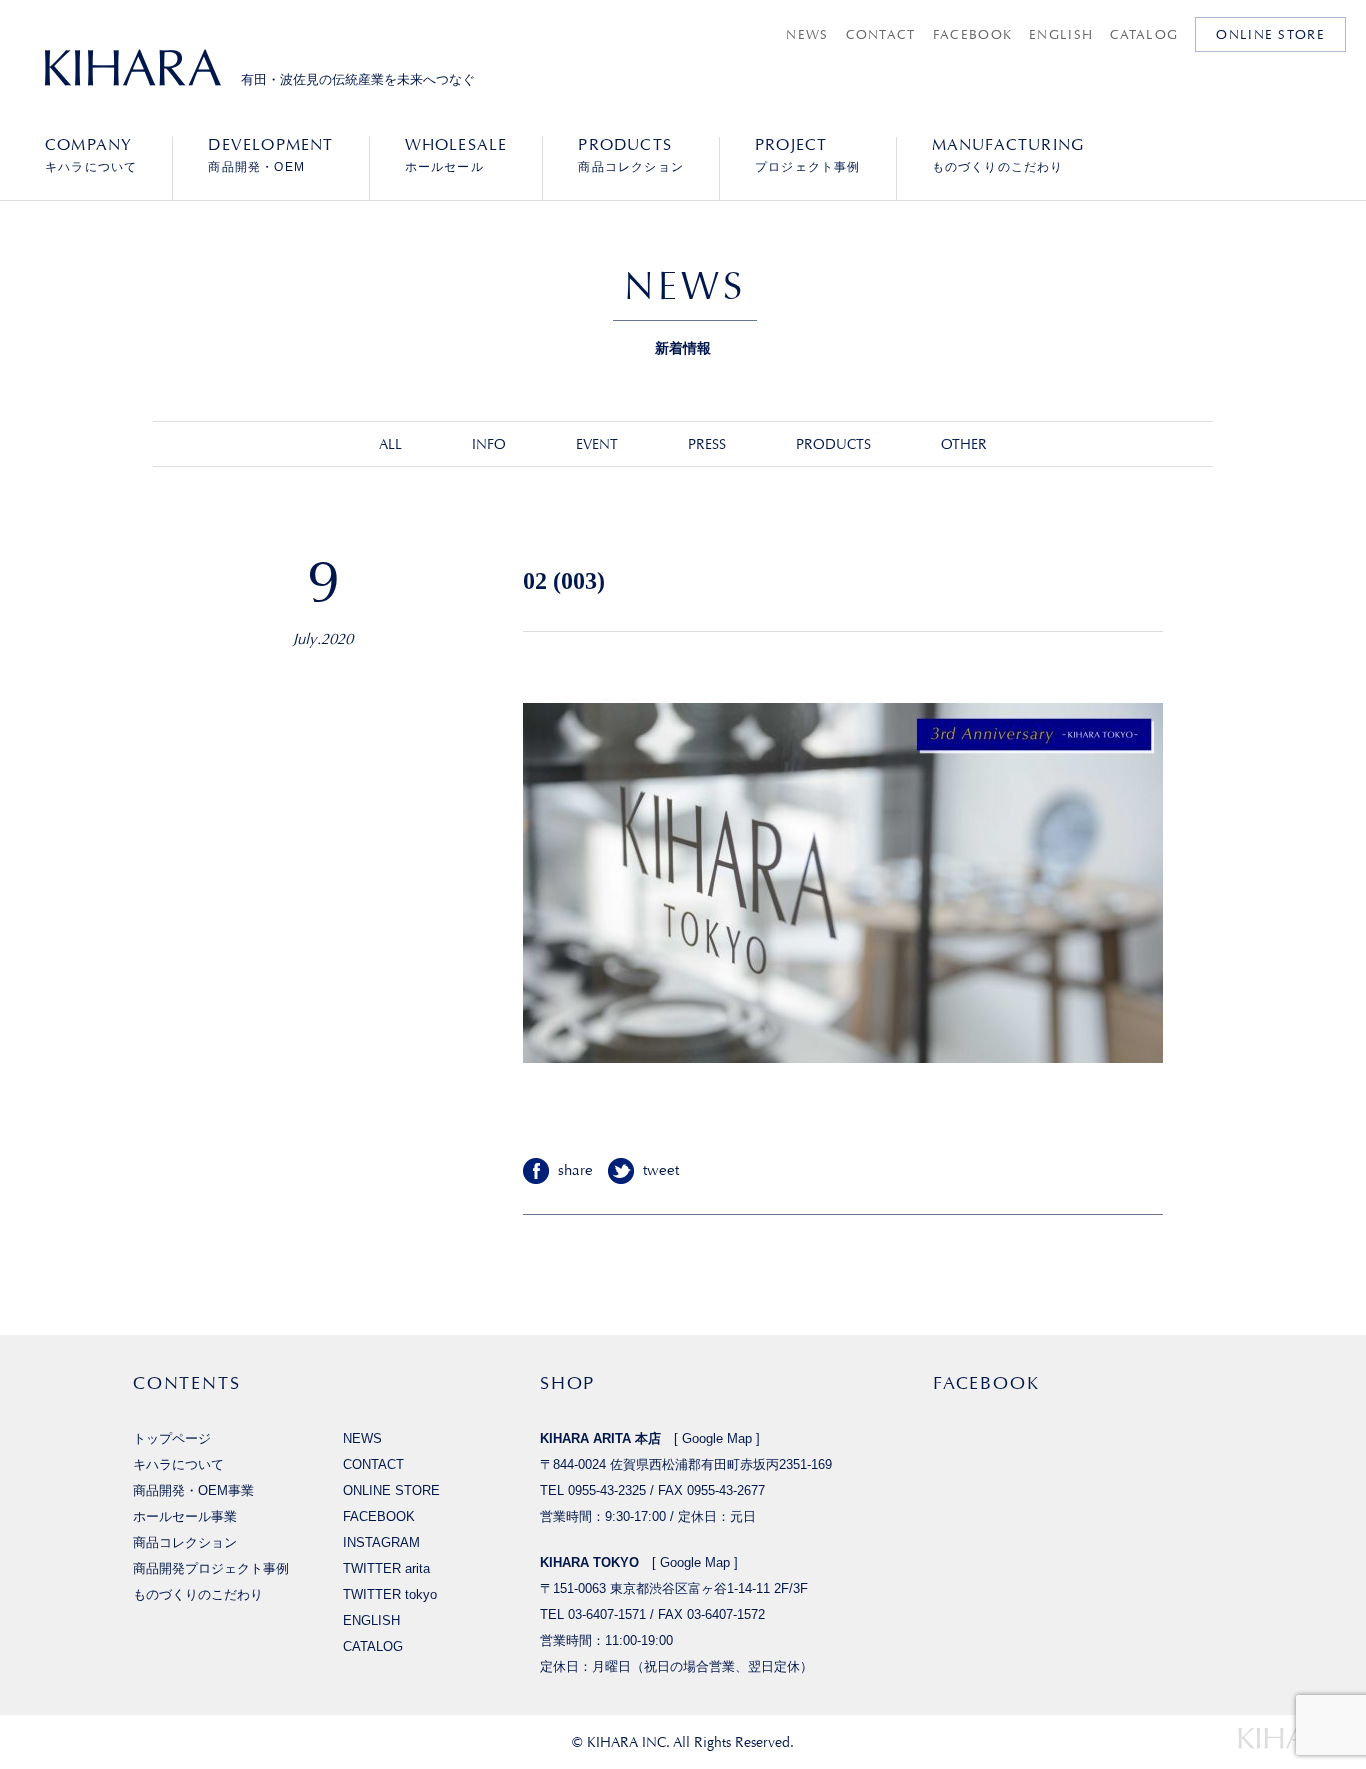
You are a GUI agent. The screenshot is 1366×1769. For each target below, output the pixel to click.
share (575, 1170)
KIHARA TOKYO (589, 1562)
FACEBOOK (972, 34)
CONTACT (881, 34)
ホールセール (456, 155)
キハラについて (91, 155)
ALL (390, 444)
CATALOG (1144, 34)
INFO (489, 444)
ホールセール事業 (185, 1516)
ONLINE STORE (1270, 34)
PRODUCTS (833, 444)
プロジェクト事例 (808, 155)
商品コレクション (631, 155)
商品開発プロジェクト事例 (211, 1568)
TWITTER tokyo (390, 1594)
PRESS (707, 444)
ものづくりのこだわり (1008, 155)
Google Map (717, 1438)
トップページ (172, 1438)
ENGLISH (1061, 34)
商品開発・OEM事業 (193, 1490)
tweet (661, 1170)
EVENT (597, 444)
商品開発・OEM (270, 155)
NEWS (807, 34)
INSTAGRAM (381, 1542)
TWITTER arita (386, 1568)
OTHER (964, 444)
